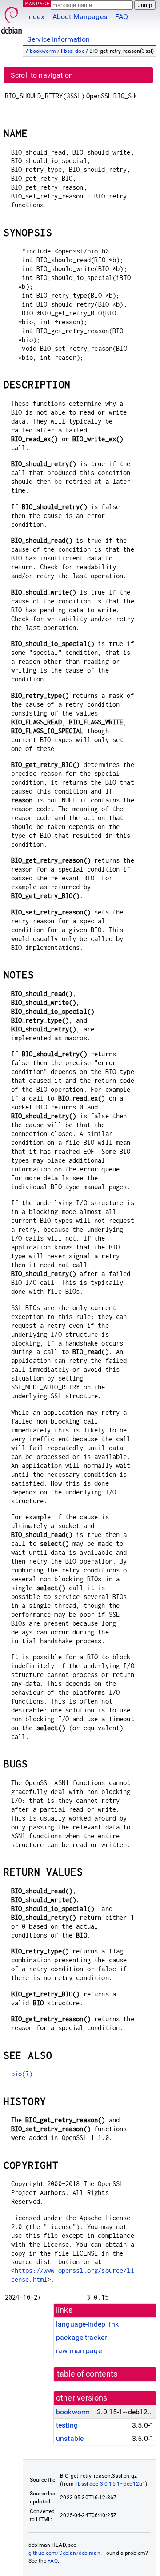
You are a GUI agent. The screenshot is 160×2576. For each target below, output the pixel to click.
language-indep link (87, 2324)
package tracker (81, 2337)
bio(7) (22, 2074)
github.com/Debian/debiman (64, 2553)
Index (36, 17)
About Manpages (80, 17)
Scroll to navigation (42, 75)
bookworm (43, 51)
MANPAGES (40, 3)
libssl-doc (73, 51)
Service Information (58, 39)
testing (67, 2425)
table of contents (87, 2374)
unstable (70, 2438)
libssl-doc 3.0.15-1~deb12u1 (110, 2484)
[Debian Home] (12, 18)
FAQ (122, 17)
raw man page (79, 2351)
